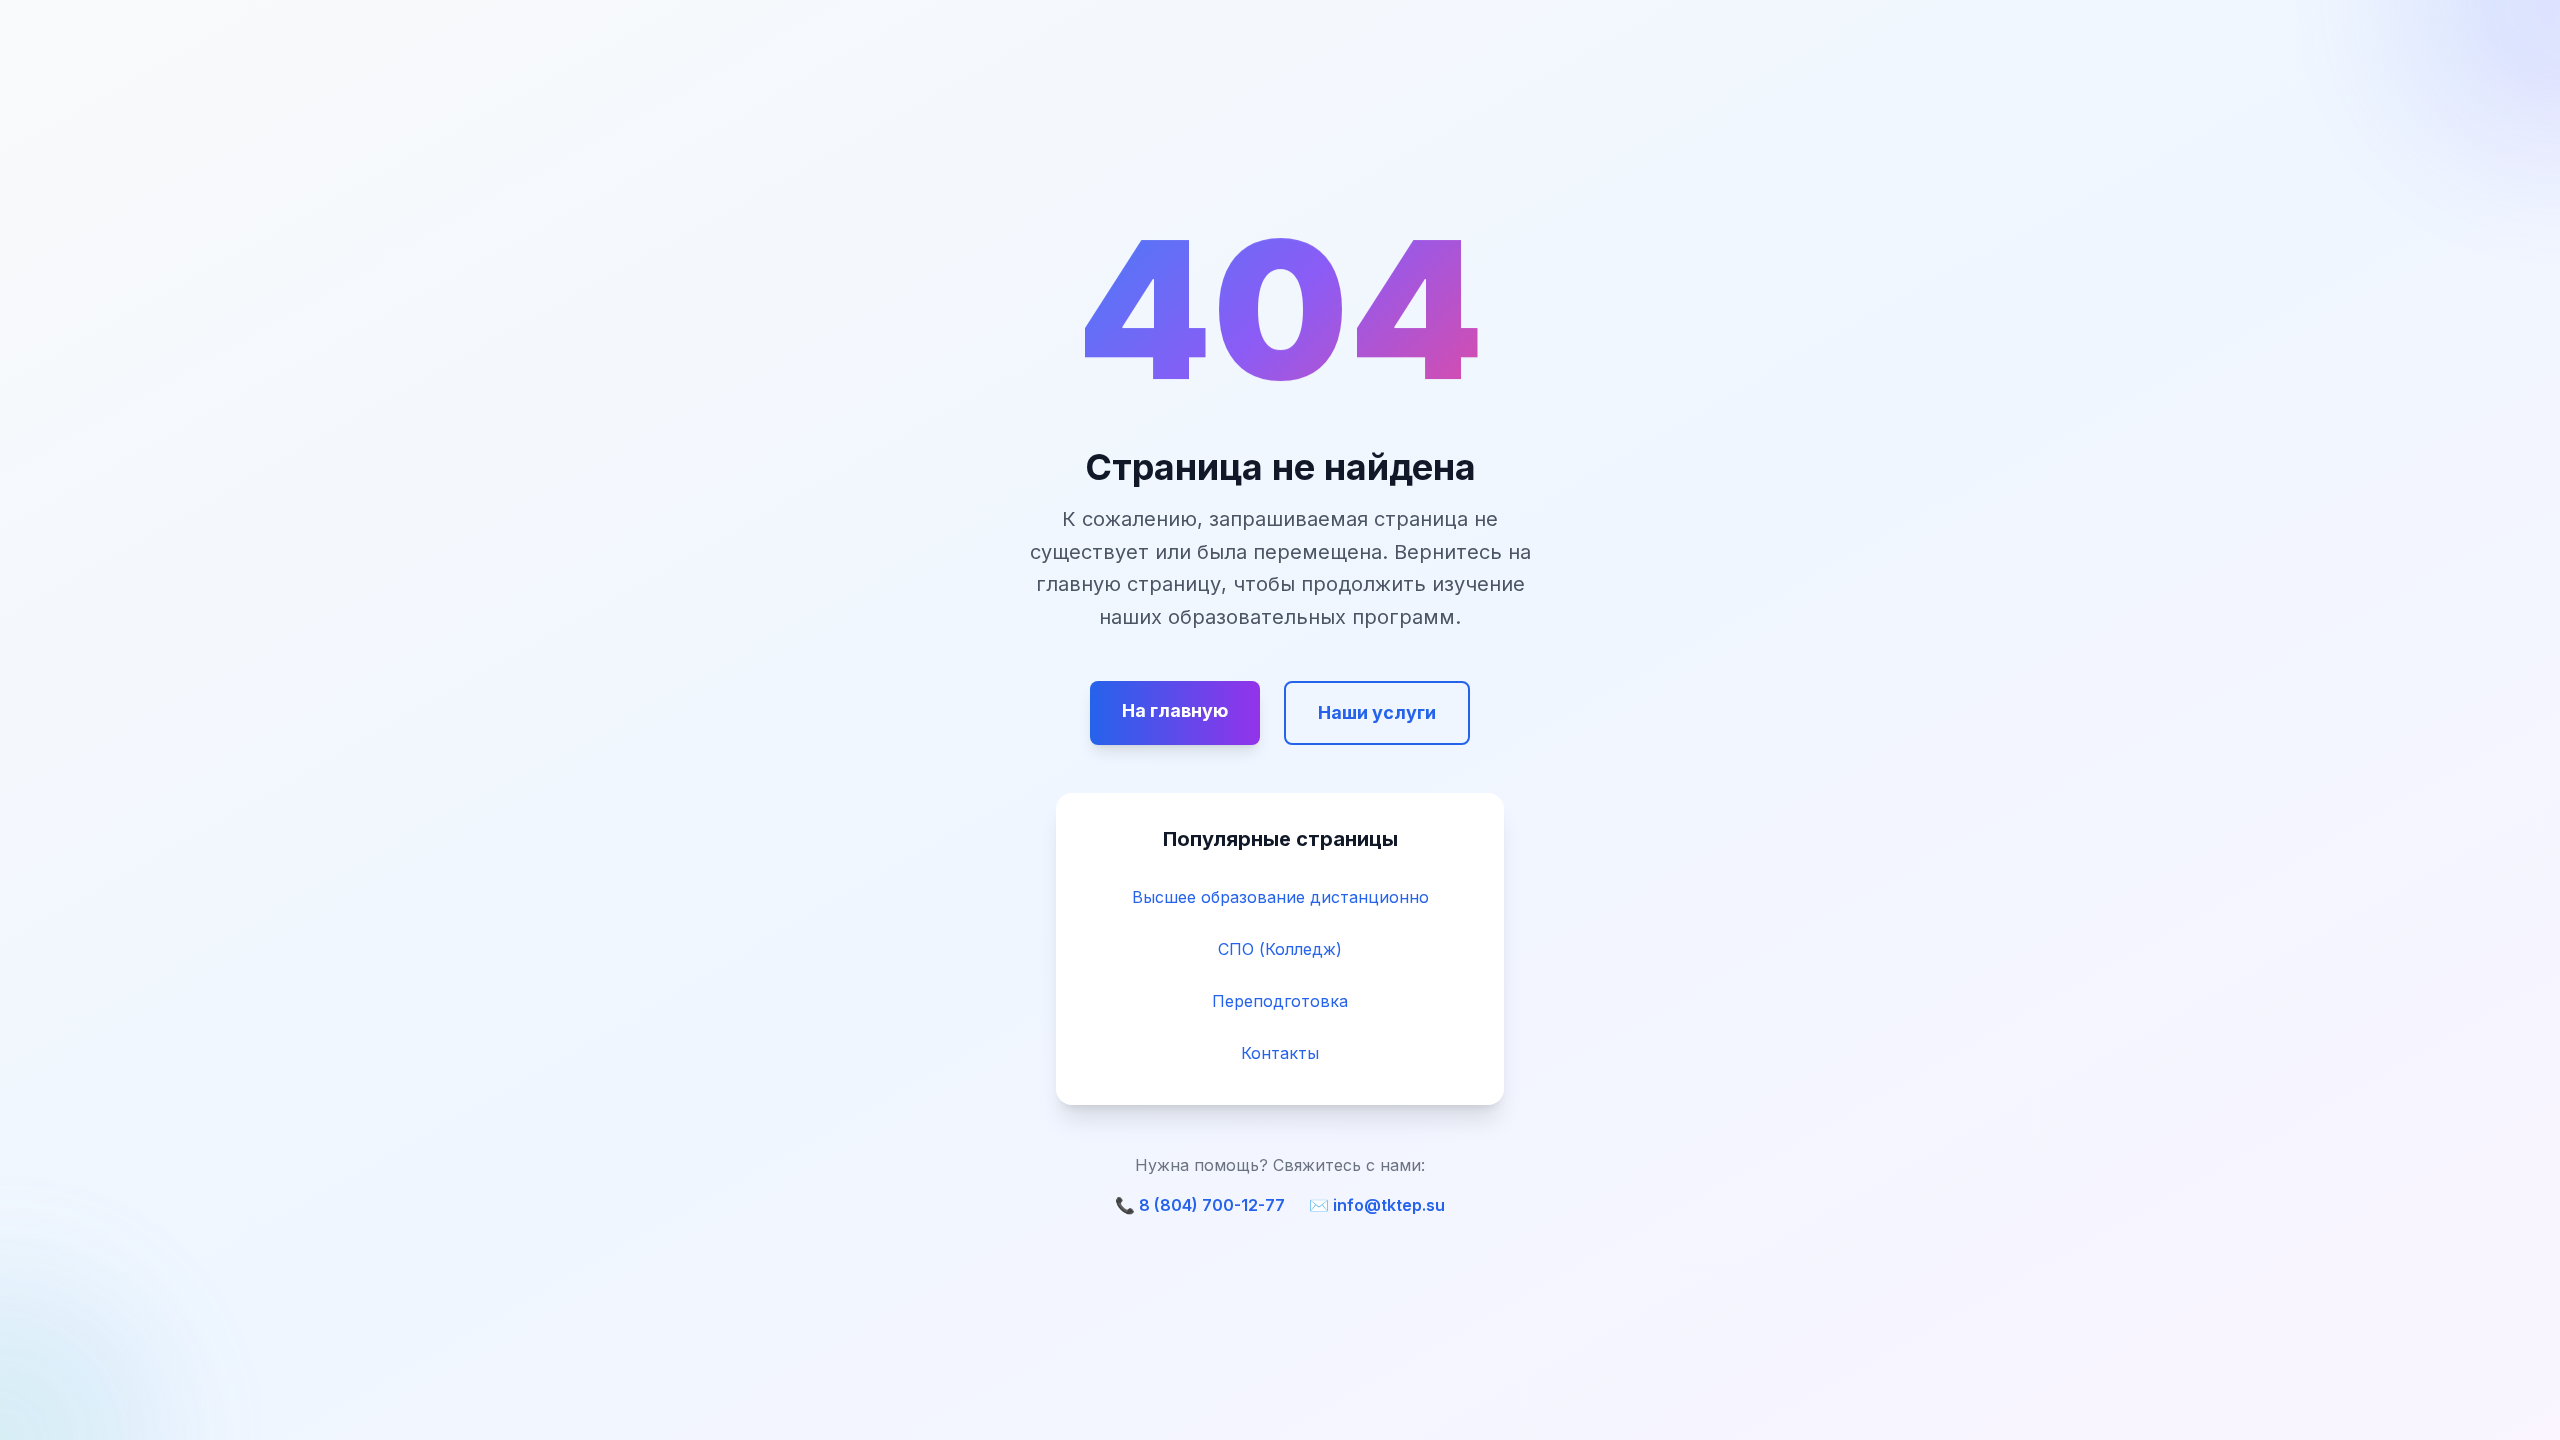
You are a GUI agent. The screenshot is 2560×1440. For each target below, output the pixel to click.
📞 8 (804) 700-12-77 (1200, 1205)
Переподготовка (1280, 1001)
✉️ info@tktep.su (1377, 1205)
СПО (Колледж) (1280, 949)
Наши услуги (1377, 712)
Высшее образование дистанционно (1280, 897)
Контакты (1280, 1053)
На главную (1175, 710)
